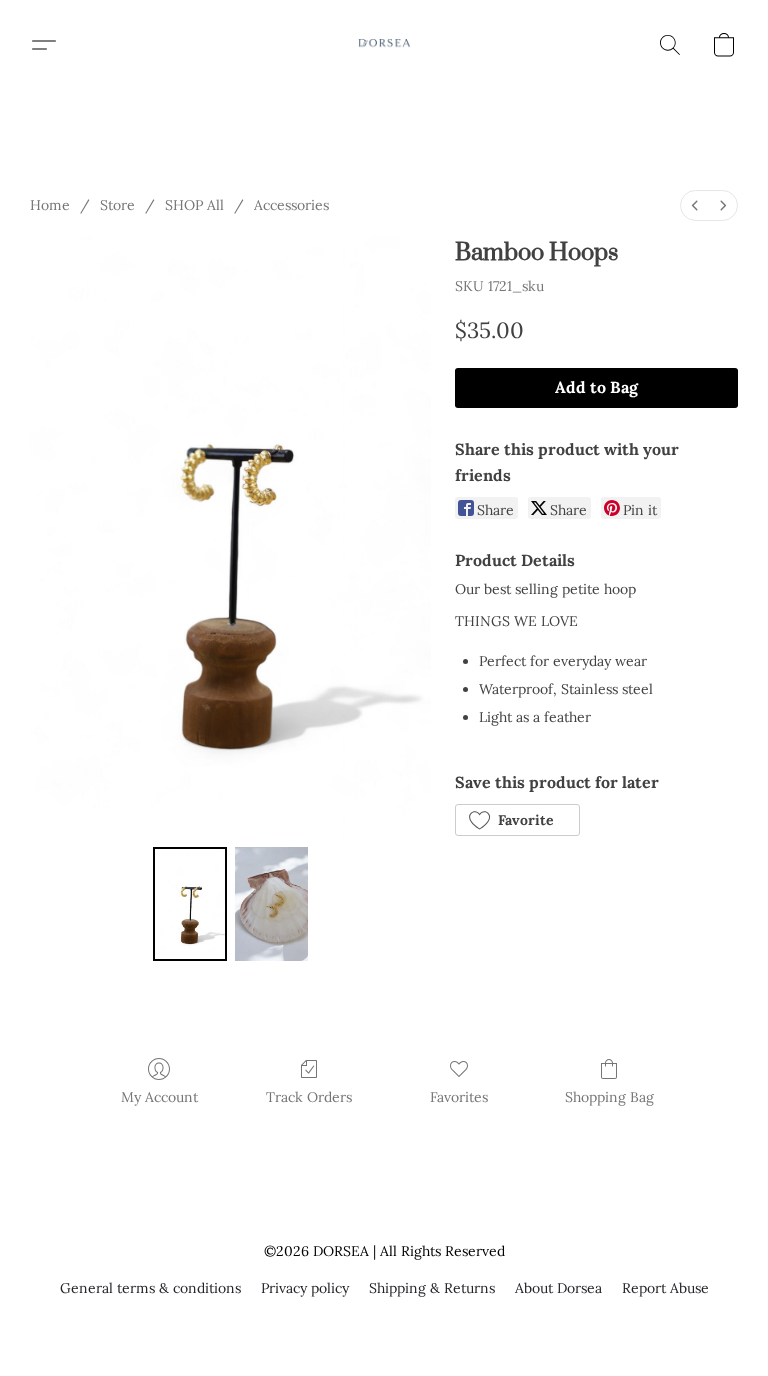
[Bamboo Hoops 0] (190, 904)
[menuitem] (695, 205)
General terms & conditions (150, 1288)
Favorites (459, 1097)
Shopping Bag (609, 1097)
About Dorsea (558, 1288)
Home (50, 205)
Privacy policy (305, 1288)
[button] (384, 45)
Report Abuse (665, 1288)
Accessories (291, 205)
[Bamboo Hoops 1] (272, 904)
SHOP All (194, 205)
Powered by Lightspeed (384, 1323)
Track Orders (309, 1097)
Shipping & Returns (432, 1288)
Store (117, 205)
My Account (159, 1097)
